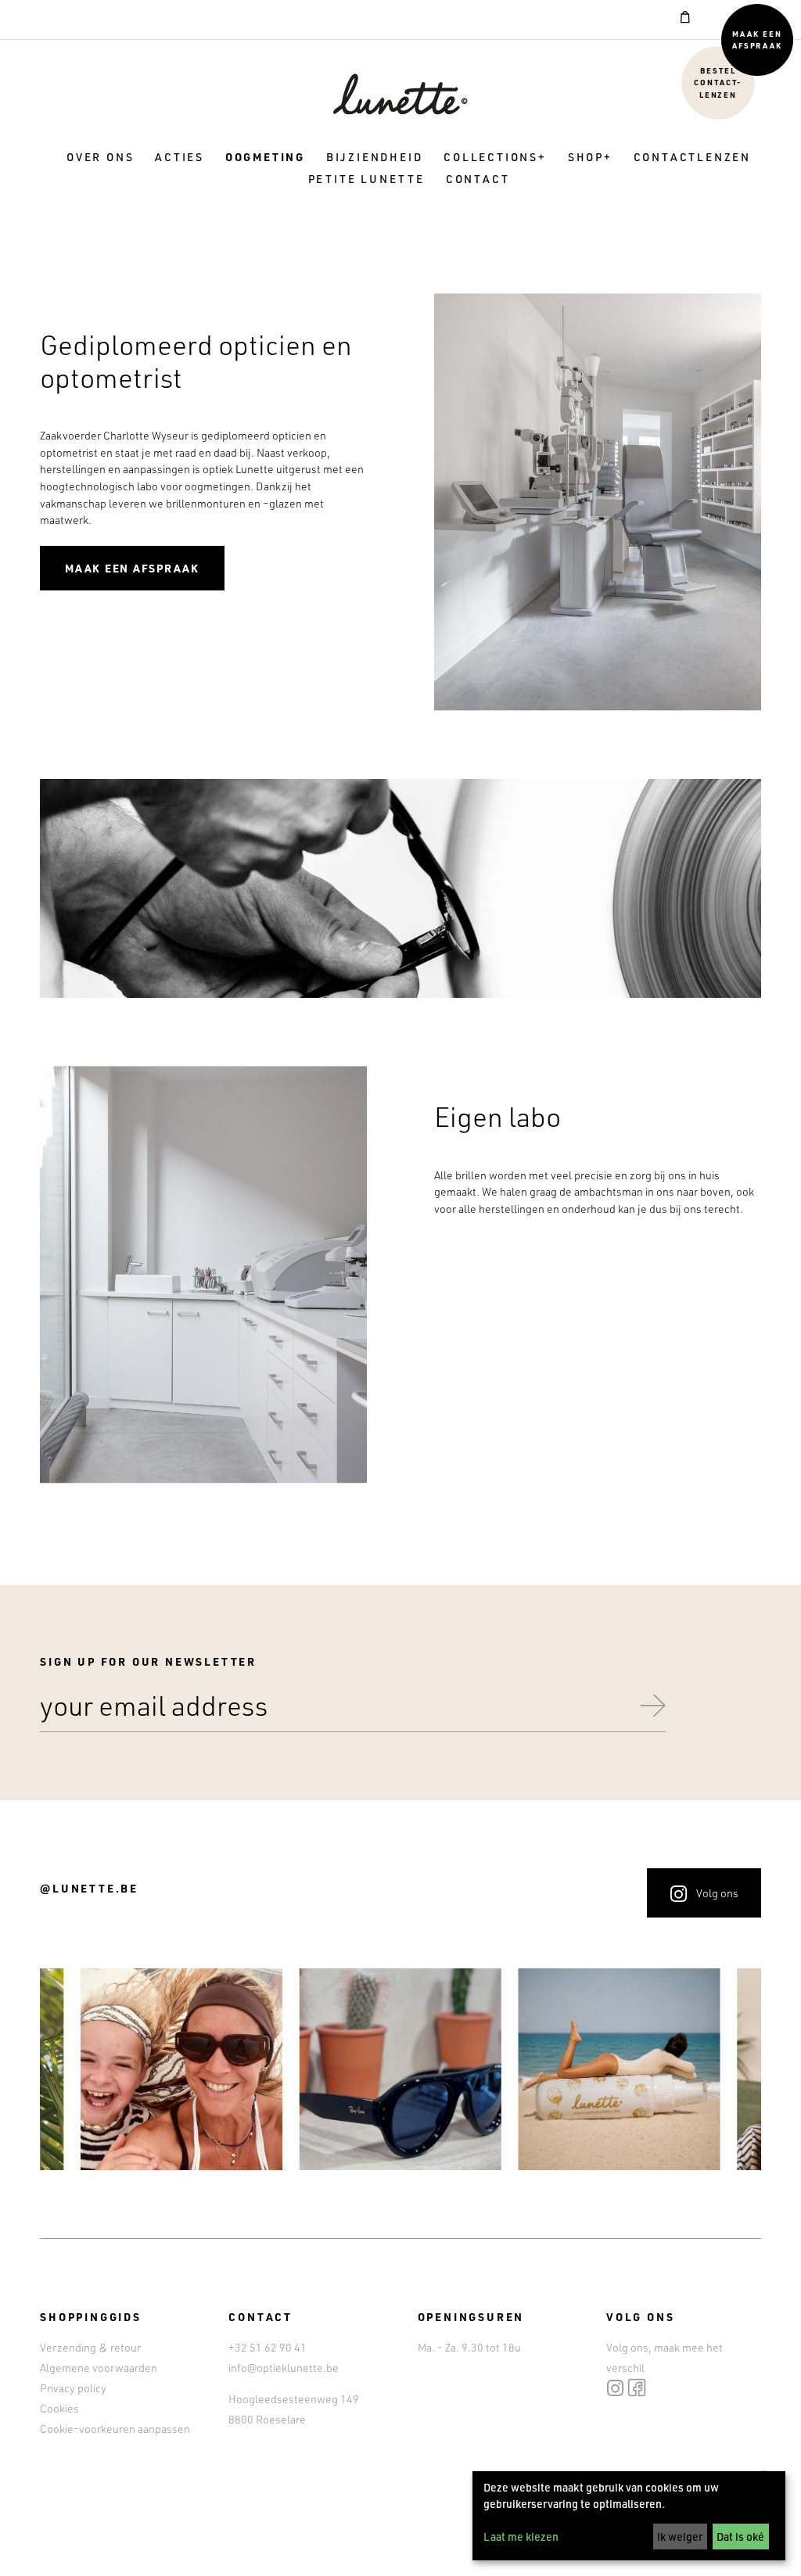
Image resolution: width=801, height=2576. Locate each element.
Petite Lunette (366, 179)
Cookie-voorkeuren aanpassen (115, 2429)
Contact (478, 179)
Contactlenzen (692, 157)
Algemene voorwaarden (99, 2368)
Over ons (100, 157)
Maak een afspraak (758, 39)
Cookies (59, 2408)
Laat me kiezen (521, 2537)
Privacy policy (73, 2388)
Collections (491, 157)
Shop (586, 157)
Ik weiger (680, 2537)
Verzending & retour (90, 2347)
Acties (180, 157)
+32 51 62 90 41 (268, 2347)
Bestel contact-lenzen (718, 82)
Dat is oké (740, 2537)
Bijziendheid (375, 157)
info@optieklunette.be (284, 2368)
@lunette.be (89, 1888)
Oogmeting (265, 157)
